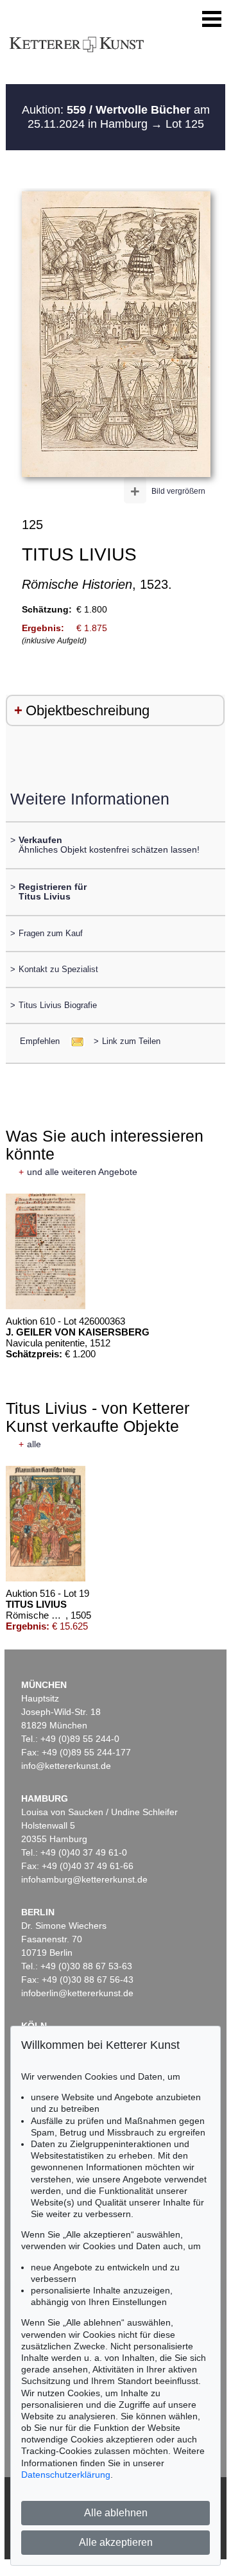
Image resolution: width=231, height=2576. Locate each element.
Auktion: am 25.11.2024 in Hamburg (116, 117)
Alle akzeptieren (116, 2542)
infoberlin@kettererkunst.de (77, 1993)
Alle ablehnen (116, 2513)
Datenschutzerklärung (66, 2475)
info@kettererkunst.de (66, 1766)
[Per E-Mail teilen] (73, 1041)
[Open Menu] (212, 19)
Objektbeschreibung (88, 710)
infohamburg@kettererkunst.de (84, 1879)
